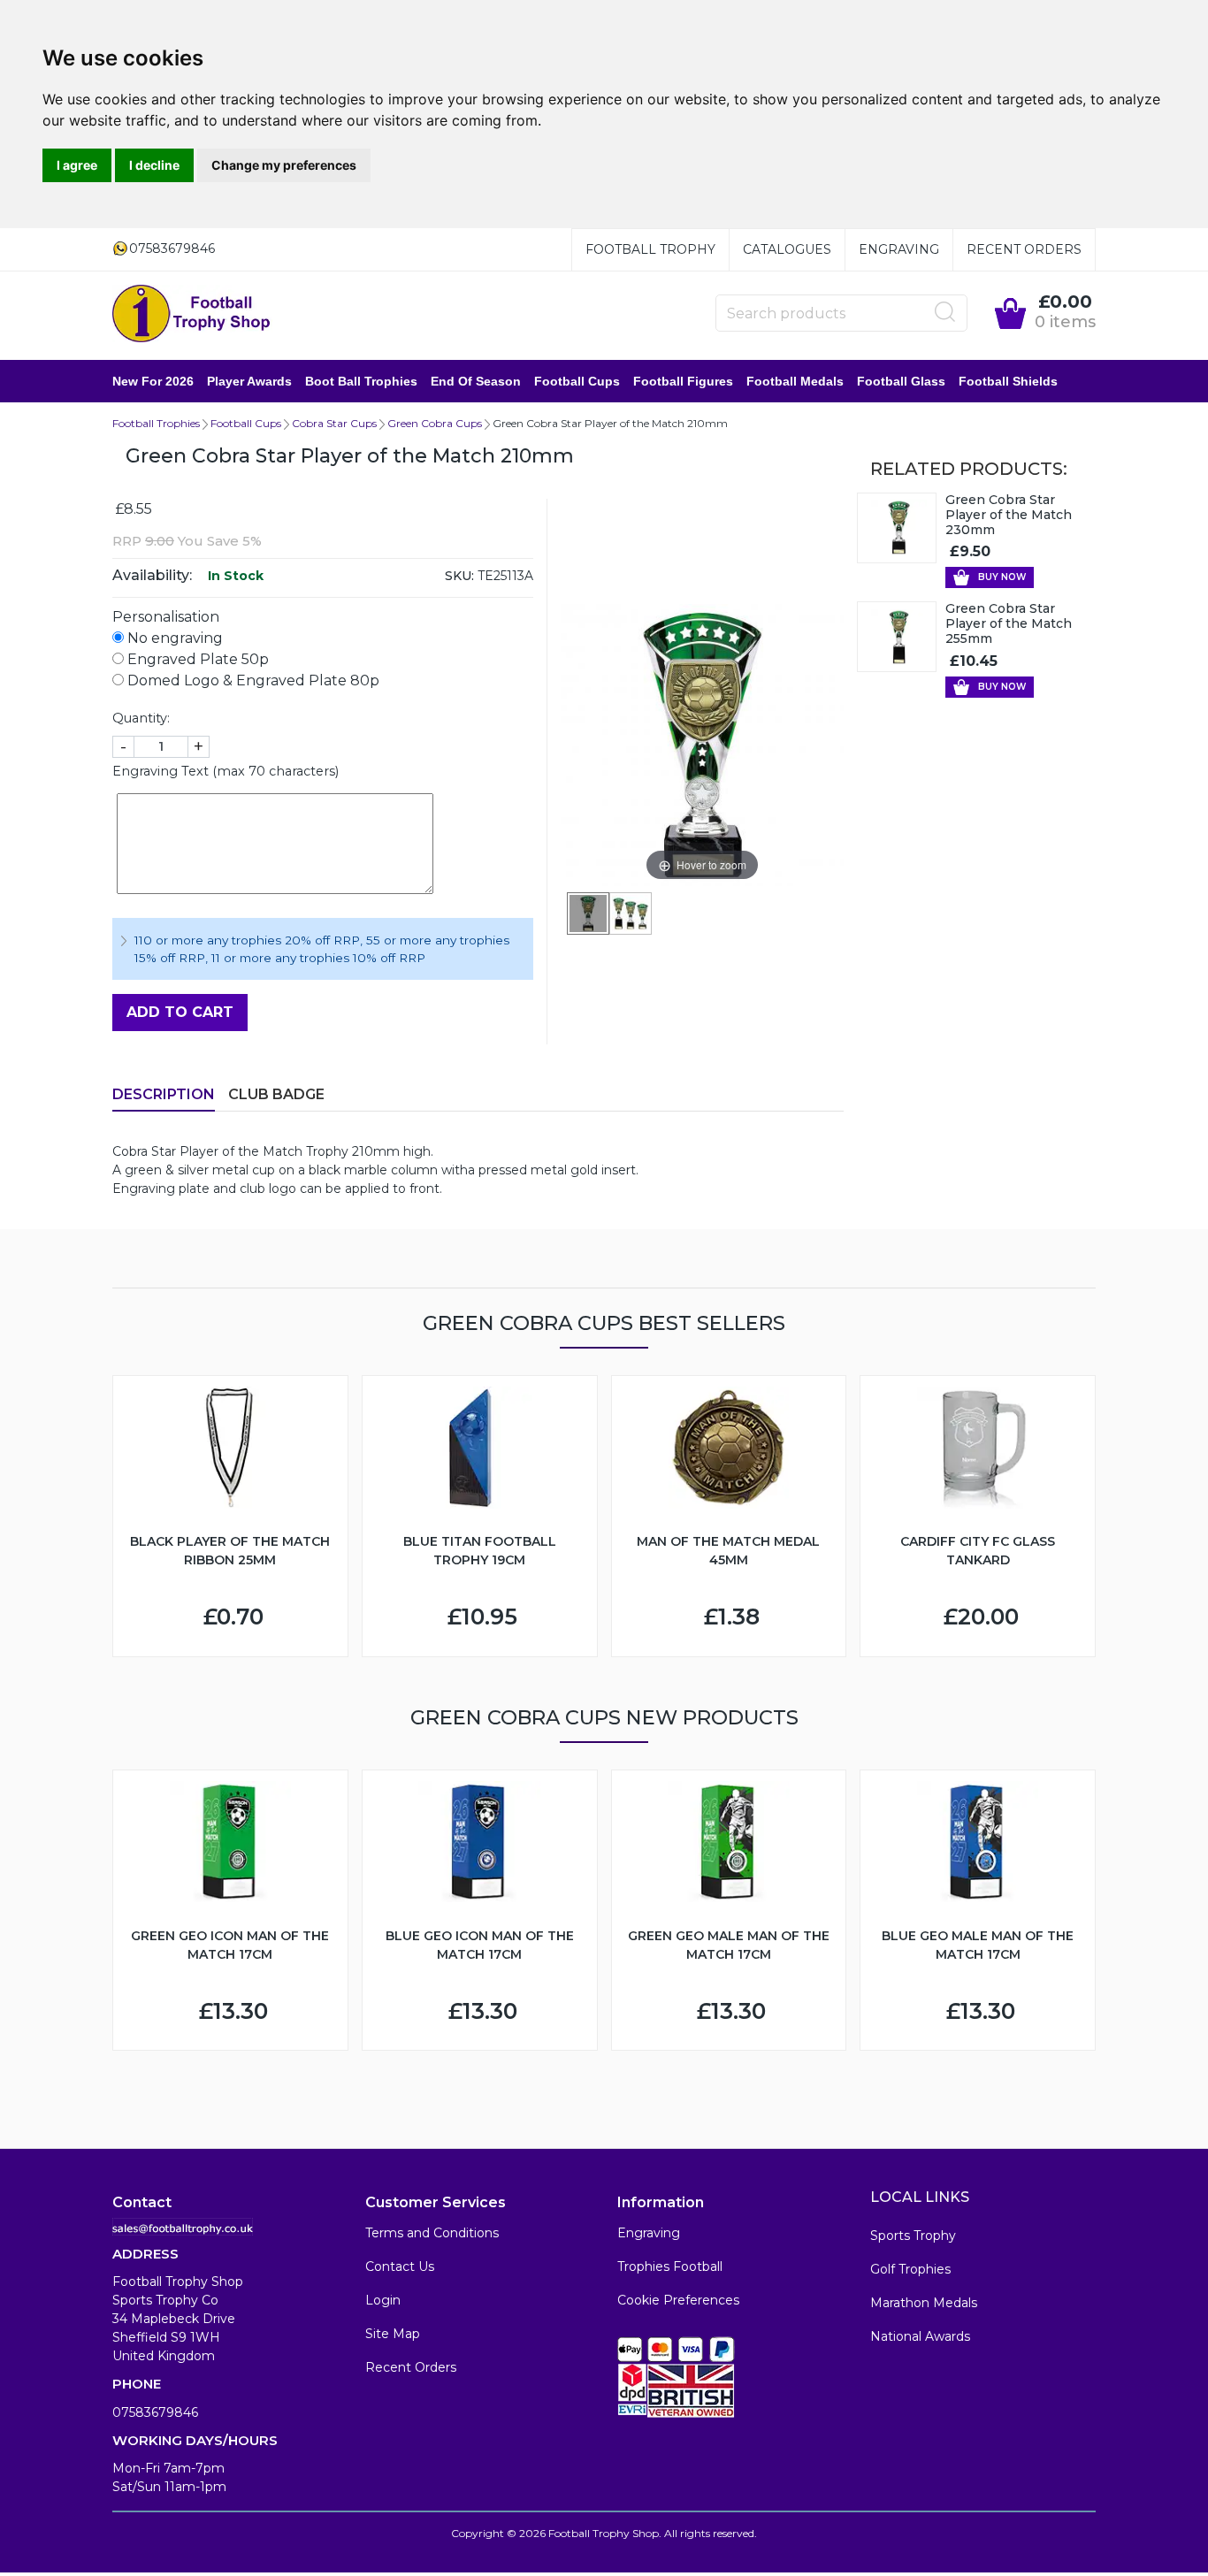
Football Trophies (156, 423)
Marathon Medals (924, 2303)
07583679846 (155, 2412)
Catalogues (787, 249)
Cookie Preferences (678, 2300)
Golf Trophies (910, 2269)
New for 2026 (153, 381)
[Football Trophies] (192, 313)
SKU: (459, 576)
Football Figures (683, 381)
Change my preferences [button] (284, 165)
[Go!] (945, 312)
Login (383, 2300)
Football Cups (577, 381)
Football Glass (901, 381)
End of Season (476, 381)
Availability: (152, 575)
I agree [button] (77, 165)
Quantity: (141, 718)
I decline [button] (154, 165)
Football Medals (795, 381)
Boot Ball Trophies (361, 381)
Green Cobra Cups (435, 423)
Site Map (393, 2334)
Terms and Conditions (432, 2233)
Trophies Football (670, 2266)
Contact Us (400, 2266)
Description (164, 1094)
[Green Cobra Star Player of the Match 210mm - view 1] (588, 913)
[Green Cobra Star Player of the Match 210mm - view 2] (631, 913)
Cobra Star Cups (334, 423)
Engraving (899, 249)
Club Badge (276, 1094)
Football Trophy (650, 249)
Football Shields (1008, 381)
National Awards (920, 2336)
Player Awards (249, 381)
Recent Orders (1024, 249)
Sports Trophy (913, 2236)
